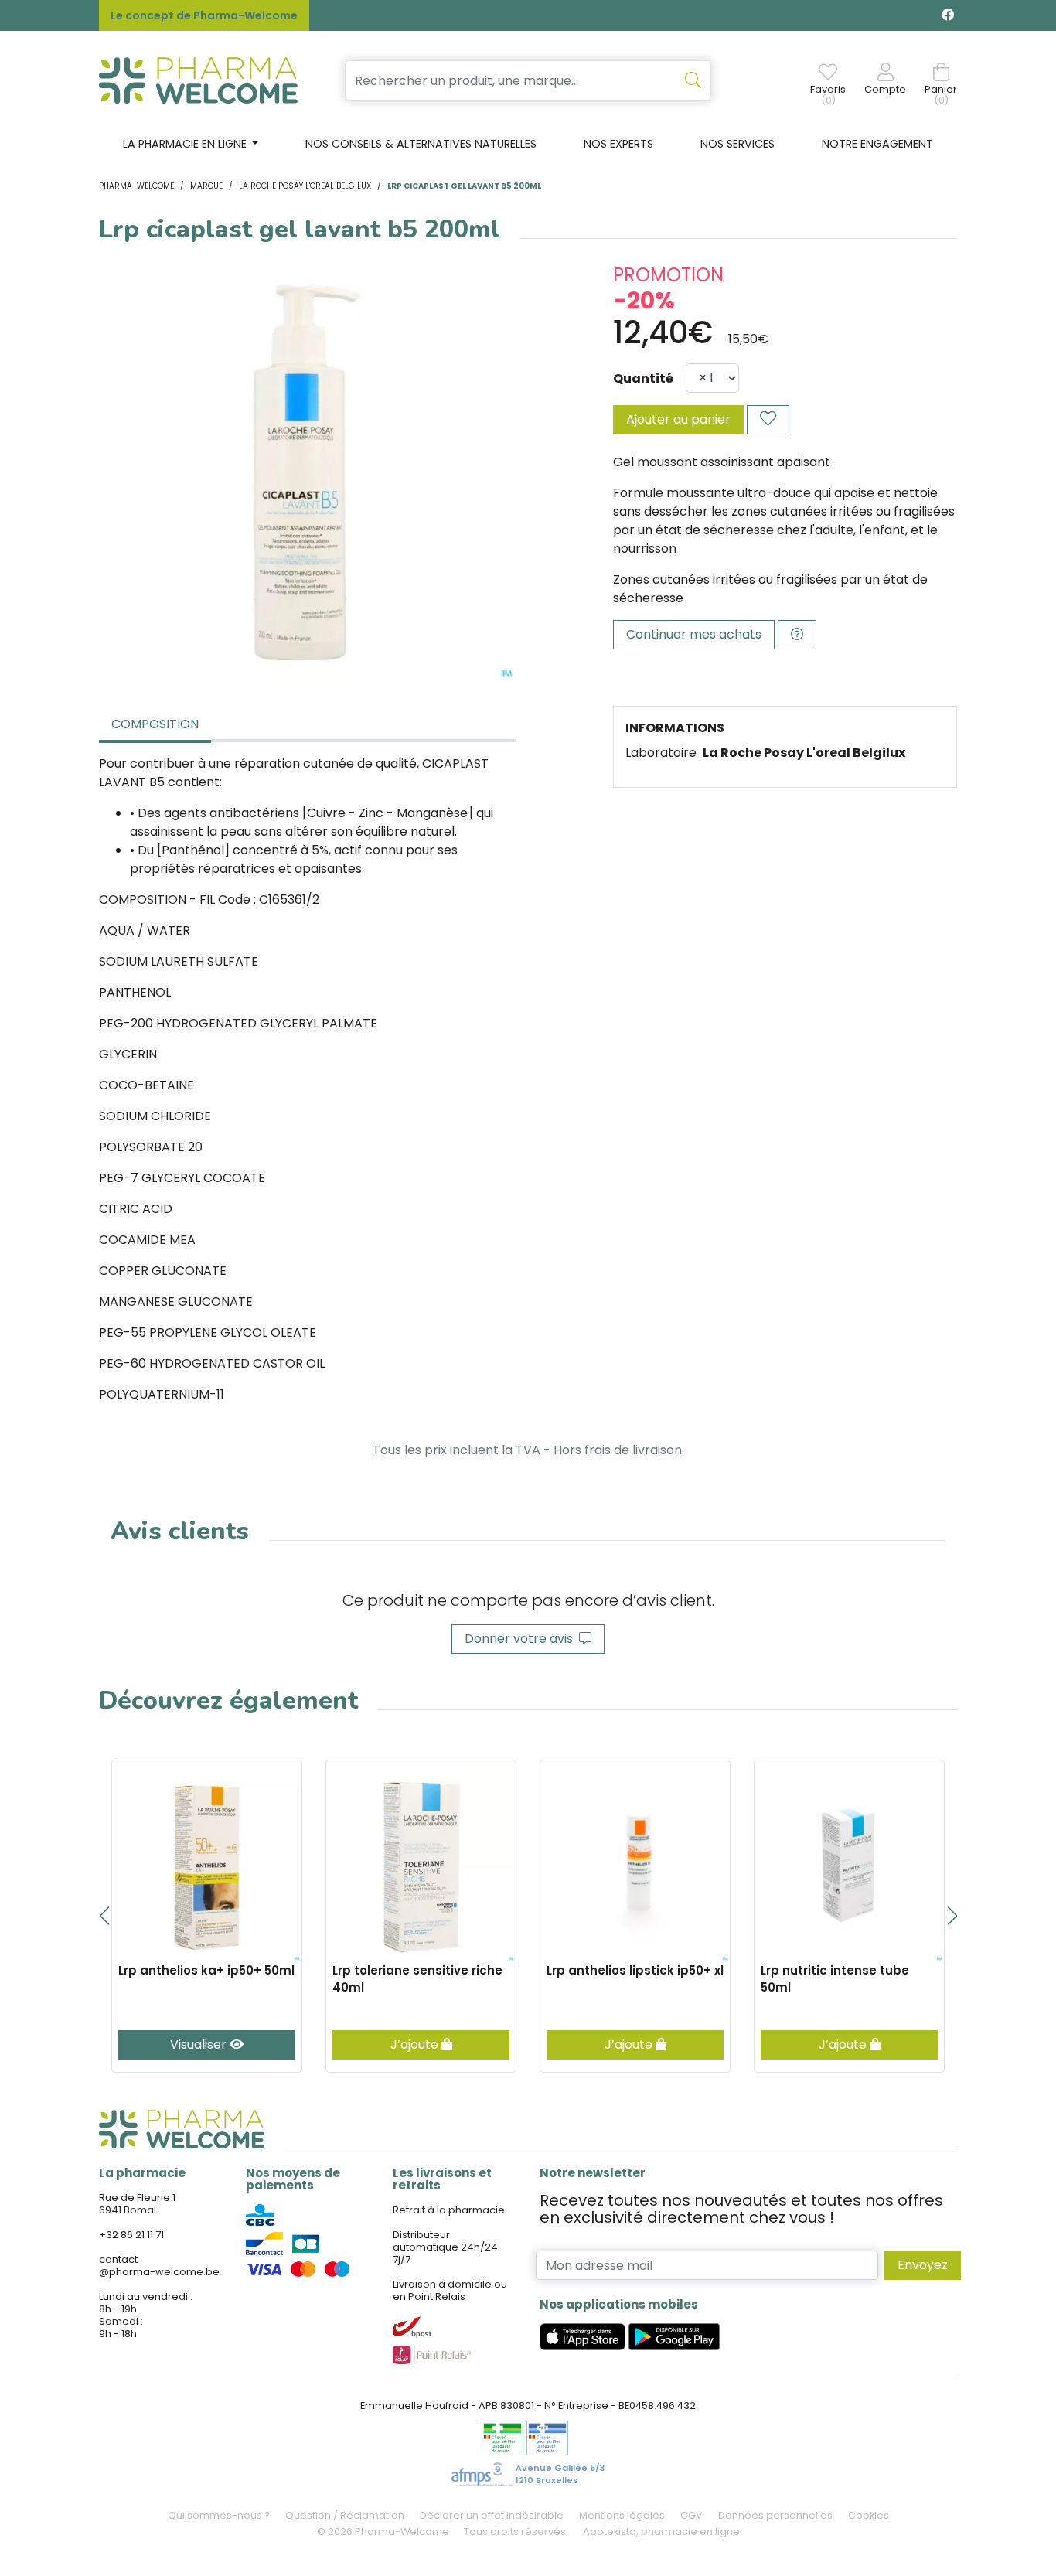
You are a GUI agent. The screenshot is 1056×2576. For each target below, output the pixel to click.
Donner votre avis (522, 1639)
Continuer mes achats (694, 634)
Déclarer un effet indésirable (492, 2515)
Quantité (643, 378)
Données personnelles (775, 2515)
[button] (104, 1916)
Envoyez (923, 2265)
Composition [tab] (155, 724)
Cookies (869, 2515)
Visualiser (200, 2044)
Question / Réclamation (345, 2515)
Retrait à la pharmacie (449, 2210)
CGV (692, 2515)
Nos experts (618, 144)
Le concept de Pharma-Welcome (204, 15)
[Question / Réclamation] (797, 635)
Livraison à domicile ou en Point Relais (450, 2290)
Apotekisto (661, 2532)
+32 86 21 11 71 (131, 2235)
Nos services (737, 144)
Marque (206, 186)
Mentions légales (622, 2515)
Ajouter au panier (678, 419)
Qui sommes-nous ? (219, 2515)
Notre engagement (877, 144)
